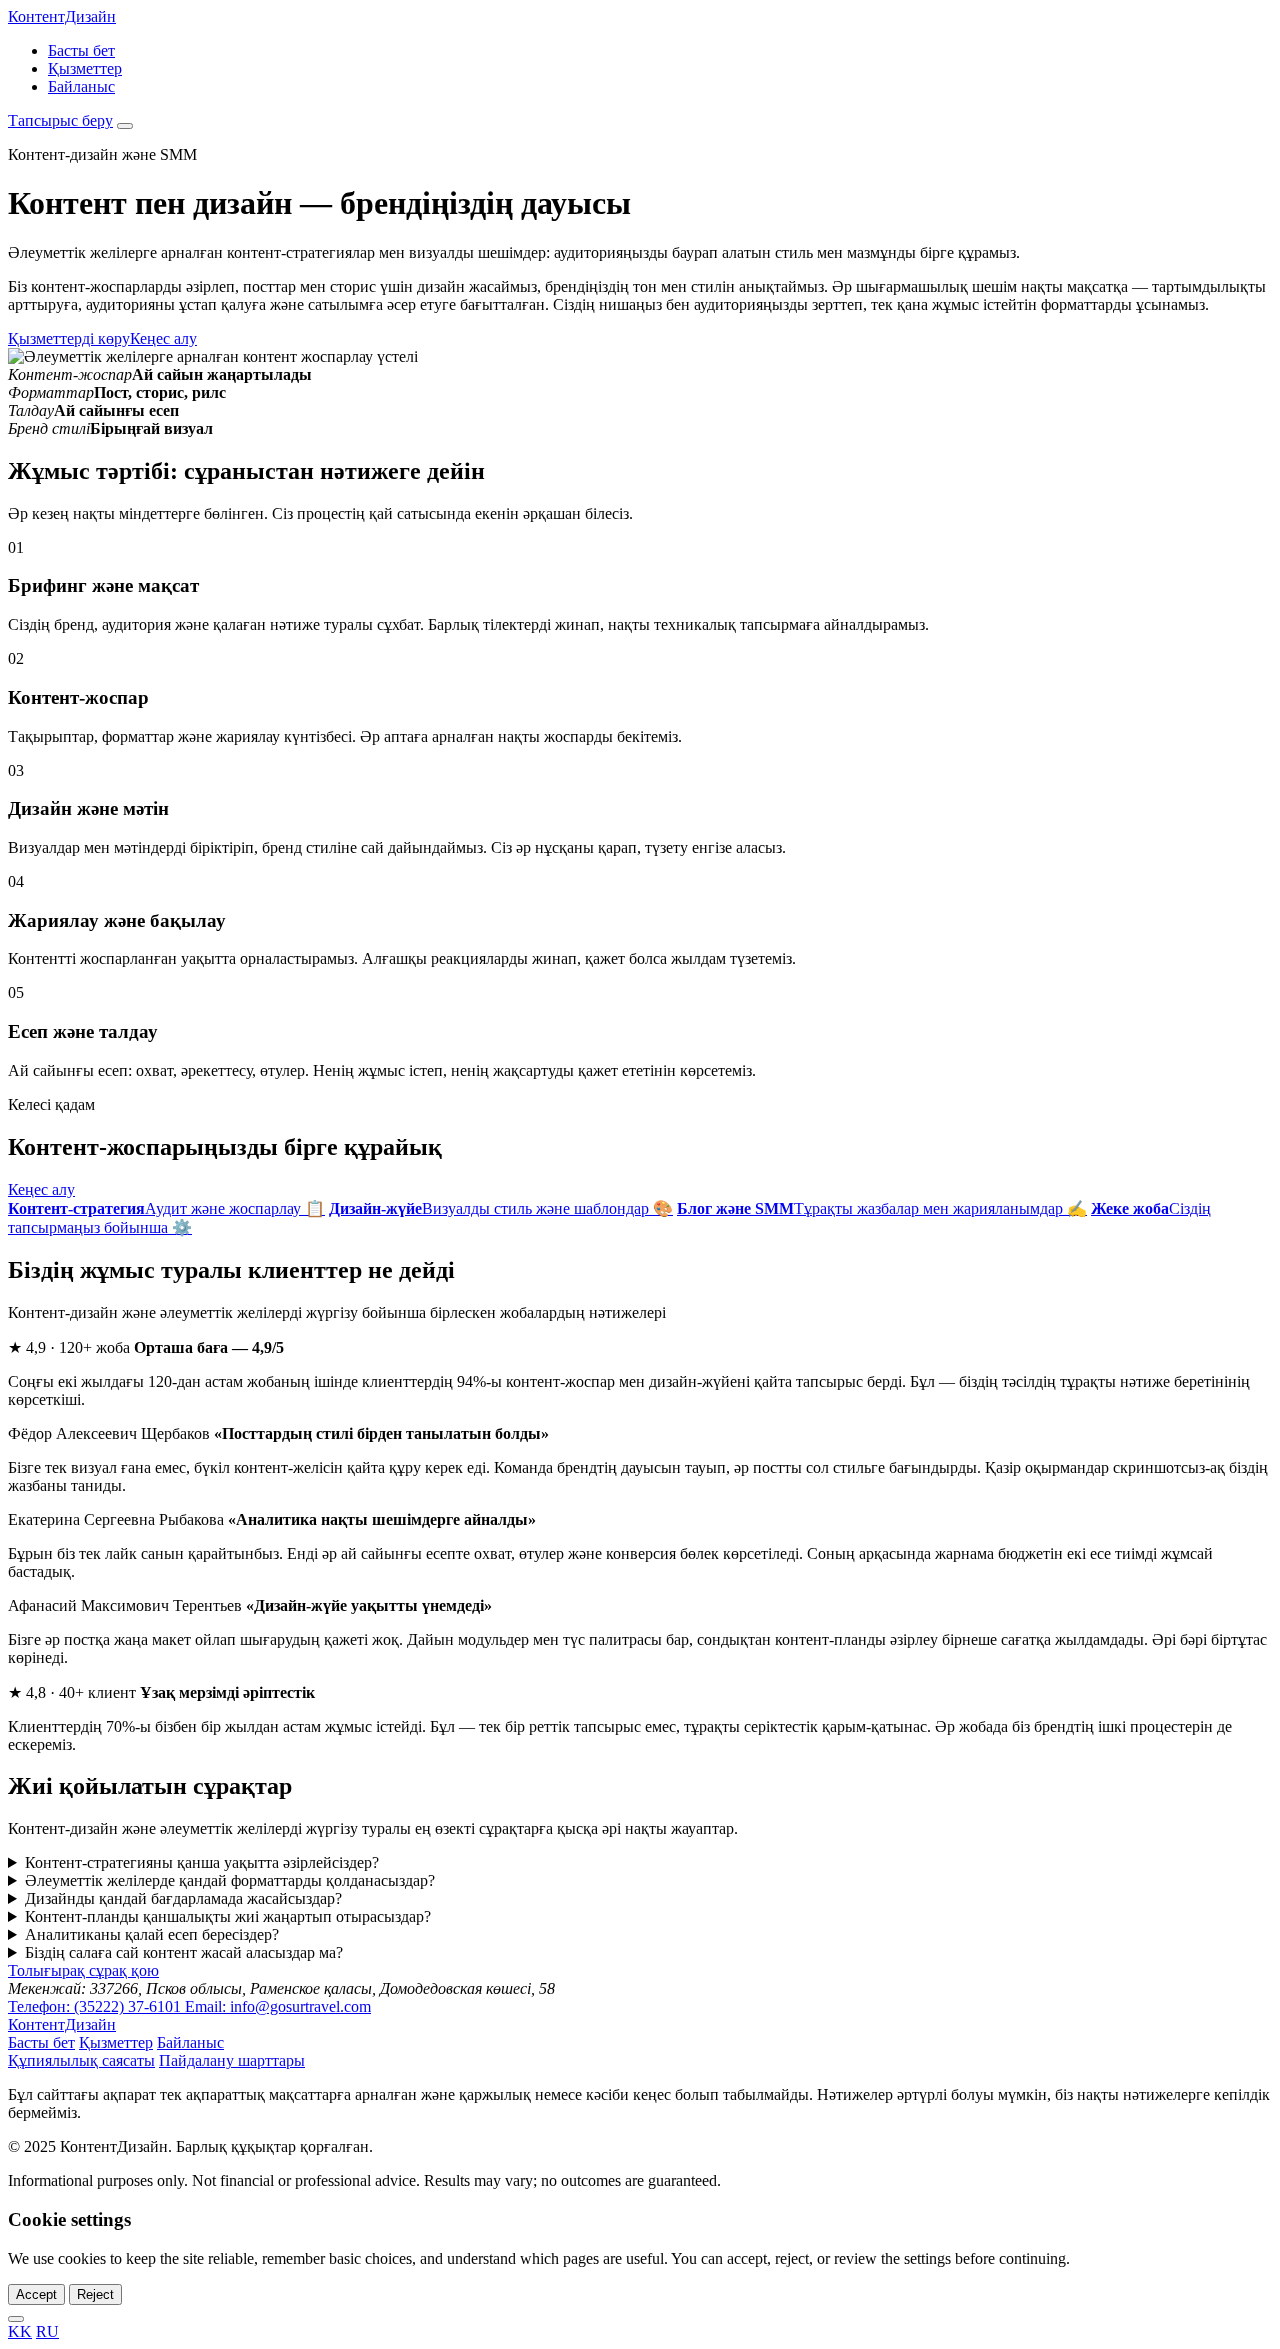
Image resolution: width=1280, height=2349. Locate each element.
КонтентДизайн (62, 16)
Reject (95, 2294)
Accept (36, 2294)
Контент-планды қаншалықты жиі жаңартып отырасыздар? (228, 1916)
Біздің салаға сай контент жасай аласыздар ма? (184, 1952)
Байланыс (81, 86)
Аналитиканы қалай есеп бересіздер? (152, 1934)
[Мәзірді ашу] (125, 126)
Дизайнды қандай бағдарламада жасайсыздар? (183, 1898)
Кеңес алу (163, 338)
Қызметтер (85, 68)
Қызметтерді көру (69, 338)
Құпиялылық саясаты (81, 2060)
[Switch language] (16, 2319)
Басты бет (81, 50)
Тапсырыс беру (60, 120)
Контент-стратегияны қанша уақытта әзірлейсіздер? (202, 1862)
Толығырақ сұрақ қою (83, 1970)
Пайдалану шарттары (232, 2060)
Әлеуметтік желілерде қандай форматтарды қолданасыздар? (230, 1880)
